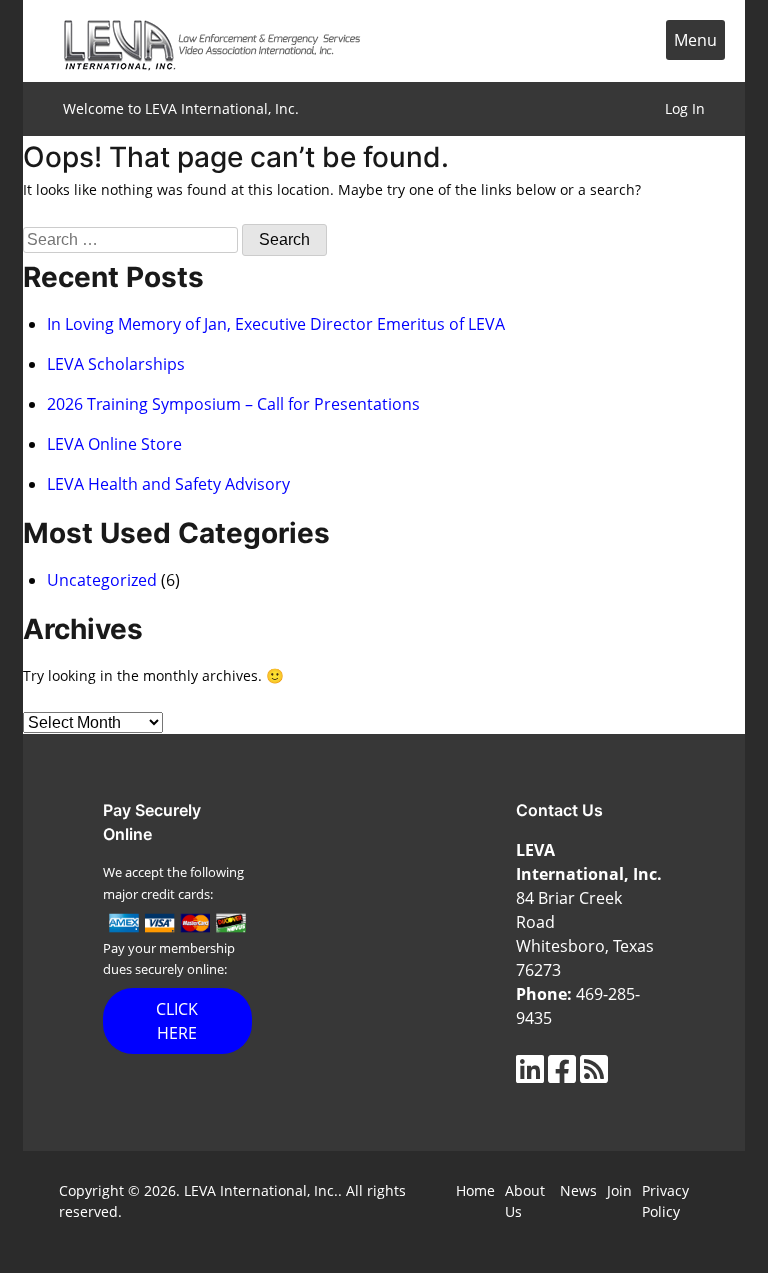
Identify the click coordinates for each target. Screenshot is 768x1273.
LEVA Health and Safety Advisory (168, 484)
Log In (685, 108)
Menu (695, 40)
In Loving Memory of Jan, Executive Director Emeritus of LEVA (276, 324)
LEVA (213, 41)
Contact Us (559, 810)
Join (619, 1190)
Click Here (177, 1021)
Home (475, 1190)
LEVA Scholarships (116, 364)
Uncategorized (102, 580)
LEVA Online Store (114, 444)
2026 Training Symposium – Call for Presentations (233, 404)
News (578, 1190)
